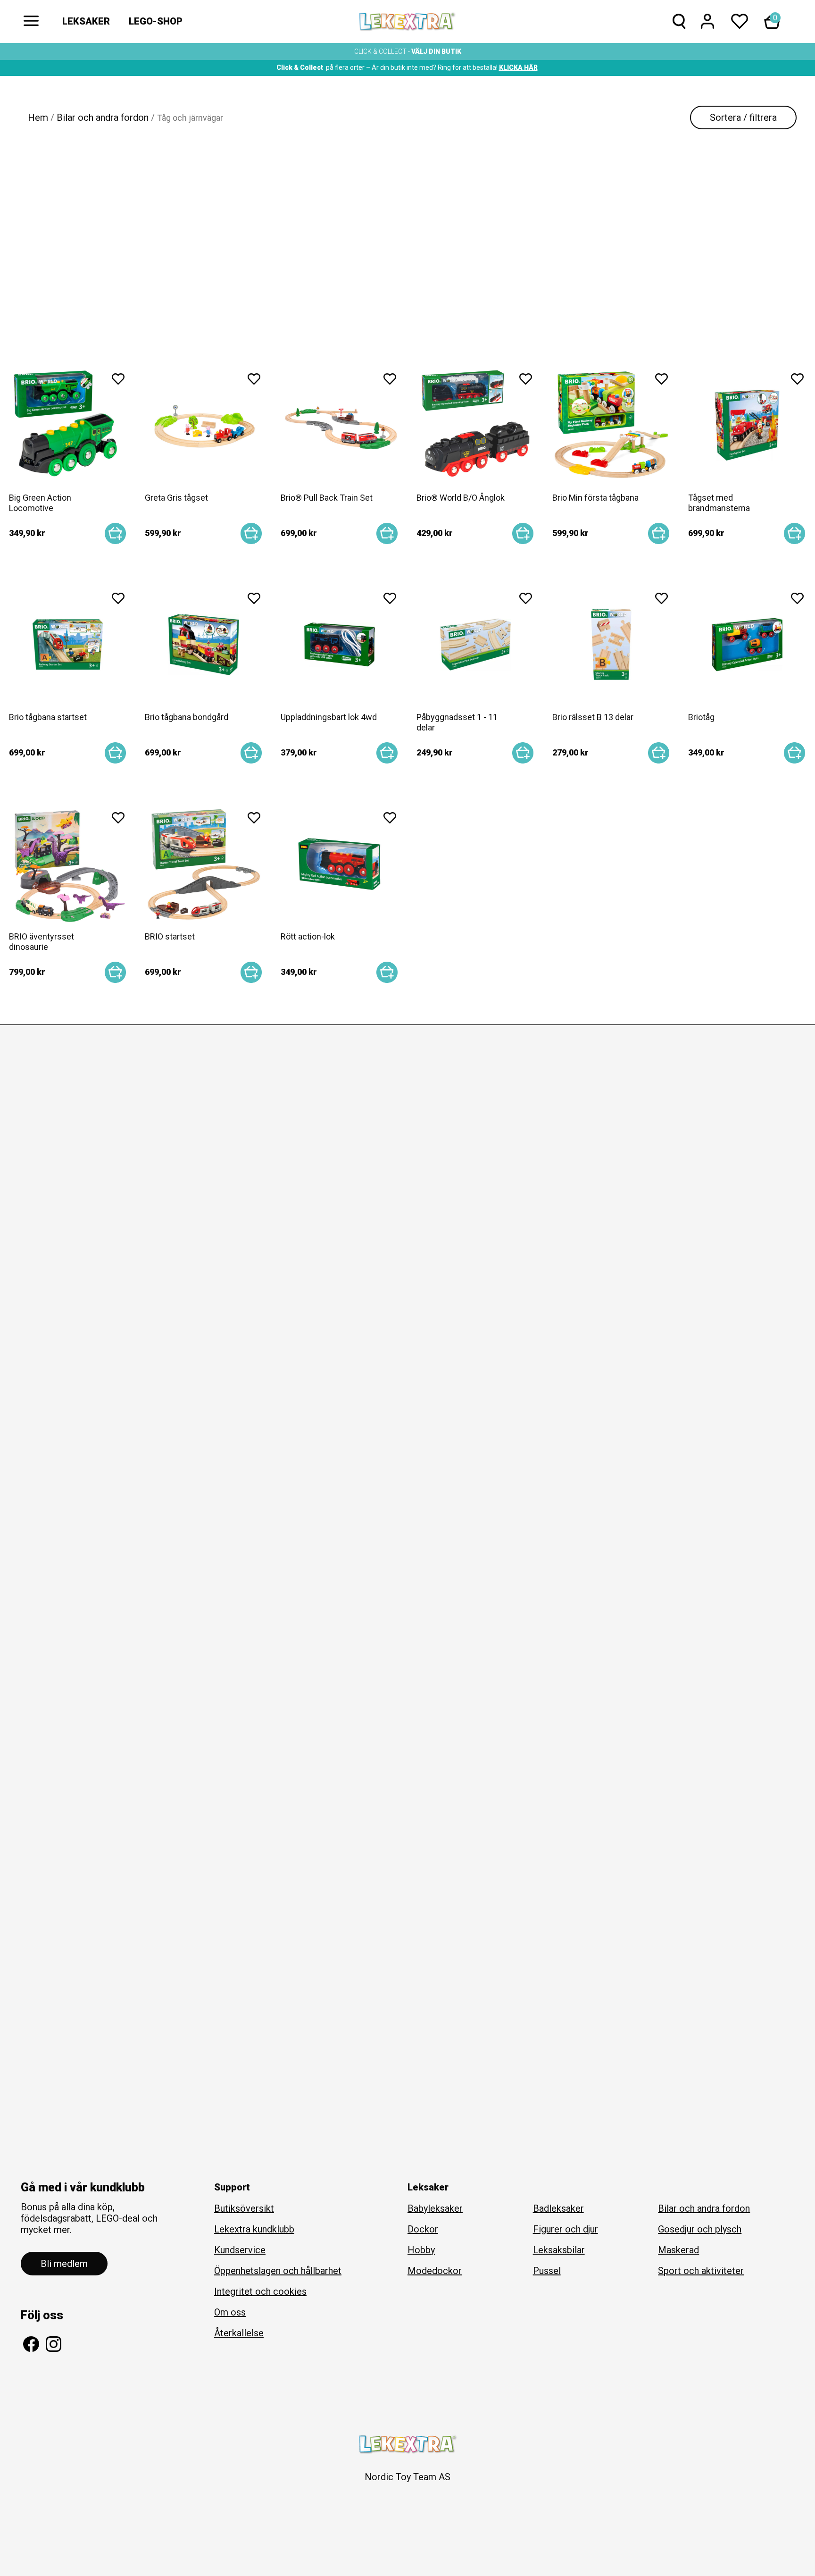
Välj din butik (436, 51)
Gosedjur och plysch (700, 2229)
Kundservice (240, 2250)
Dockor (423, 2229)
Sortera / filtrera (743, 117)
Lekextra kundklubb (254, 2229)
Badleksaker (558, 2208)
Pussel (547, 2271)
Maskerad (678, 2250)
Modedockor (435, 2271)
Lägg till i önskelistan (117, 382)
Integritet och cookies (260, 2291)
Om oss (230, 2312)
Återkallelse (239, 2333)
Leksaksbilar (559, 2250)
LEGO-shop (156, 21)
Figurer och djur (566, 2229)
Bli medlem (64, 2264)
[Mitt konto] (707, 23)
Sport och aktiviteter (701, 2271)
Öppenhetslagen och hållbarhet (278, 2271)
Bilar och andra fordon (103, 117)
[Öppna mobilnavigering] (31, 21)
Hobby (421, 2250)
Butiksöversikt (244, 2208)
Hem (38, 117)
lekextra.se (407, 22)
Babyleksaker (435, 2208)
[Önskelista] (740, 23)
